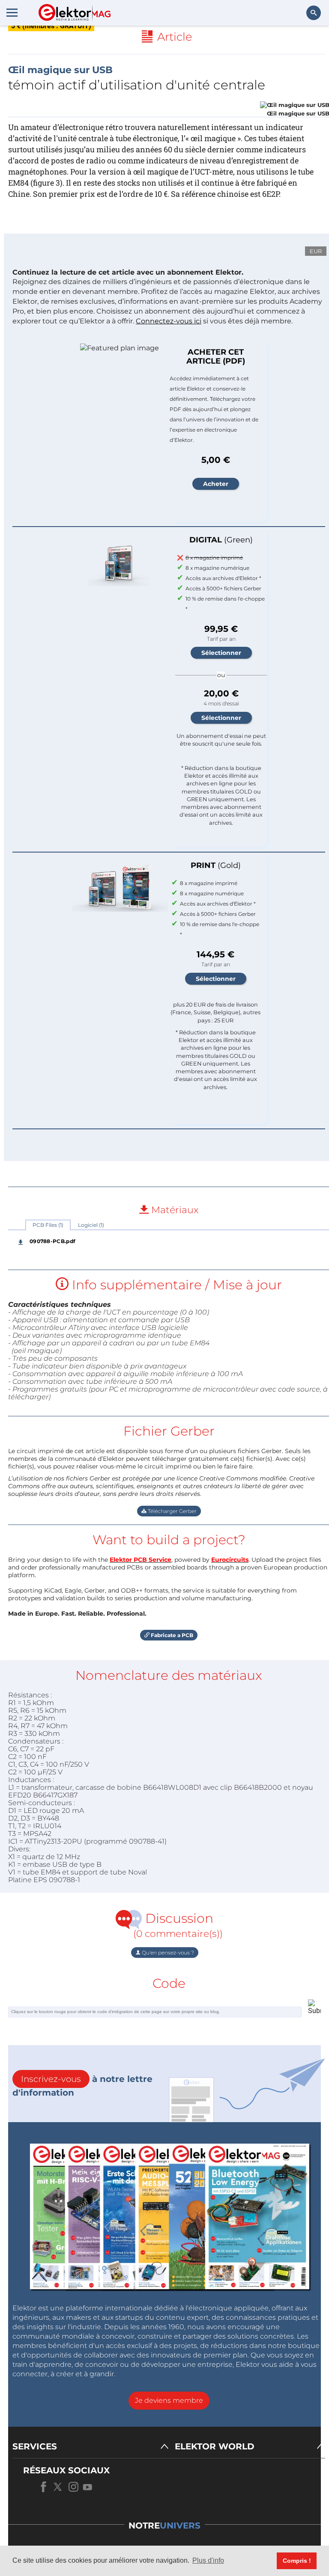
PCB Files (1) (48, 1225)
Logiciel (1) (91, 1225)
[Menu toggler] (12, 12)
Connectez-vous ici (169, 321)
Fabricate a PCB (171, 1635)
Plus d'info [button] (208, 2560)
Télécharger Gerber (172, 1511)
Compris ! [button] (297, 2561)
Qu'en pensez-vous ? (167, 1953)
